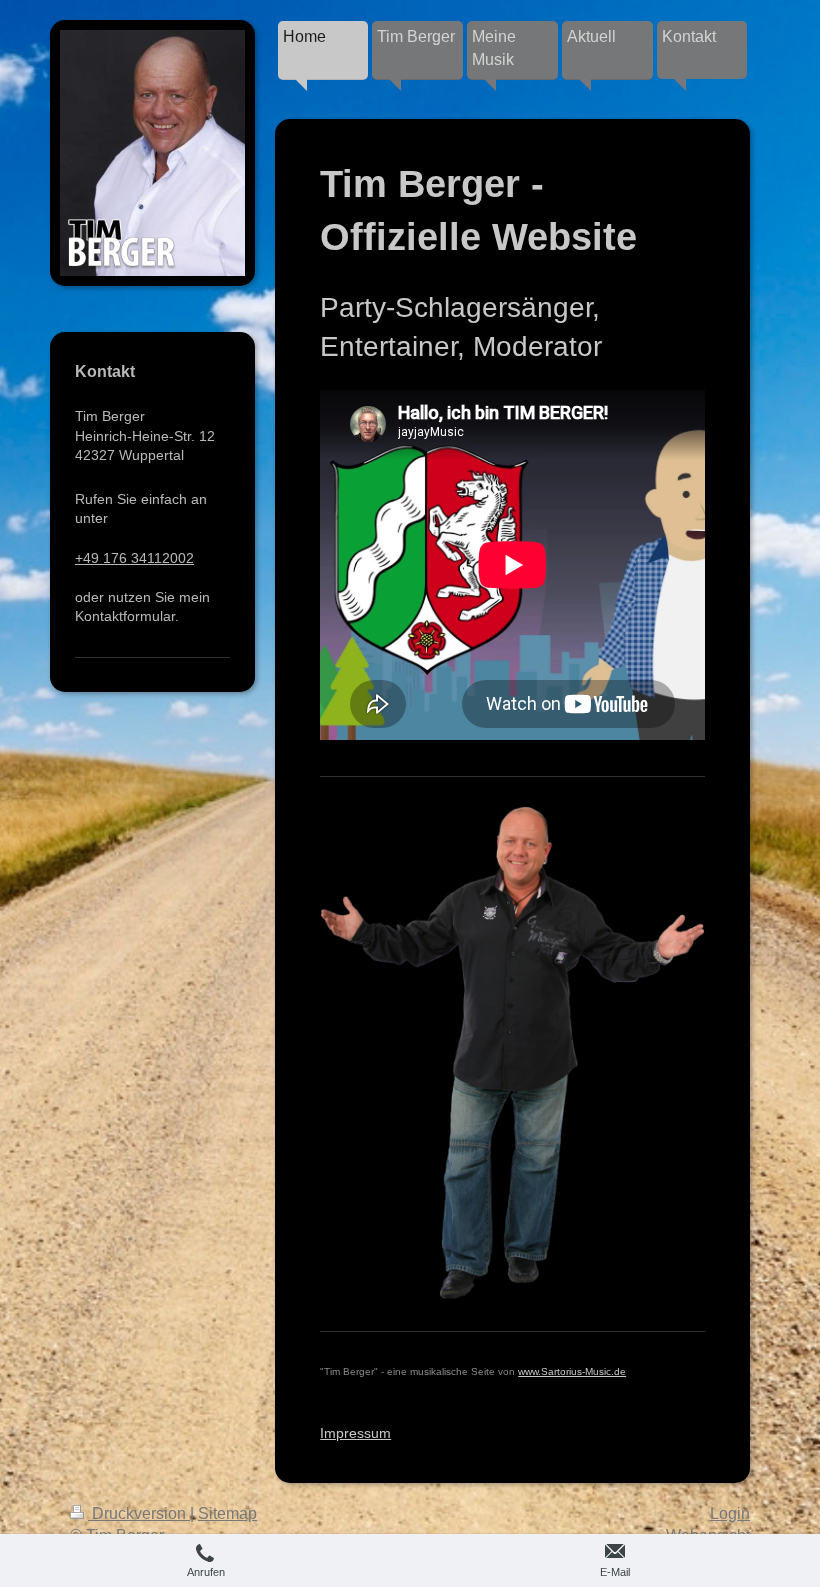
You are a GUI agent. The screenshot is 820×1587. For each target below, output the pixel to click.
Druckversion (139, 1513)
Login (730, 1513)
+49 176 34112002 (134, 558)
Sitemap (227, 1513)
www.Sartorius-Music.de (572, 1371)
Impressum (355, 1433)
